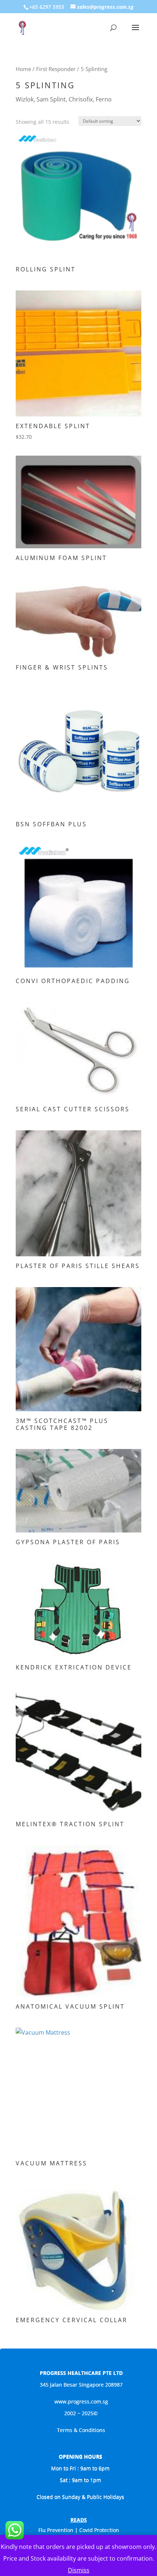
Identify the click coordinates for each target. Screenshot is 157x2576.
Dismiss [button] (79, 2570)
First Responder (56, 69)
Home (23, 69)
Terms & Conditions (81, 2430)
